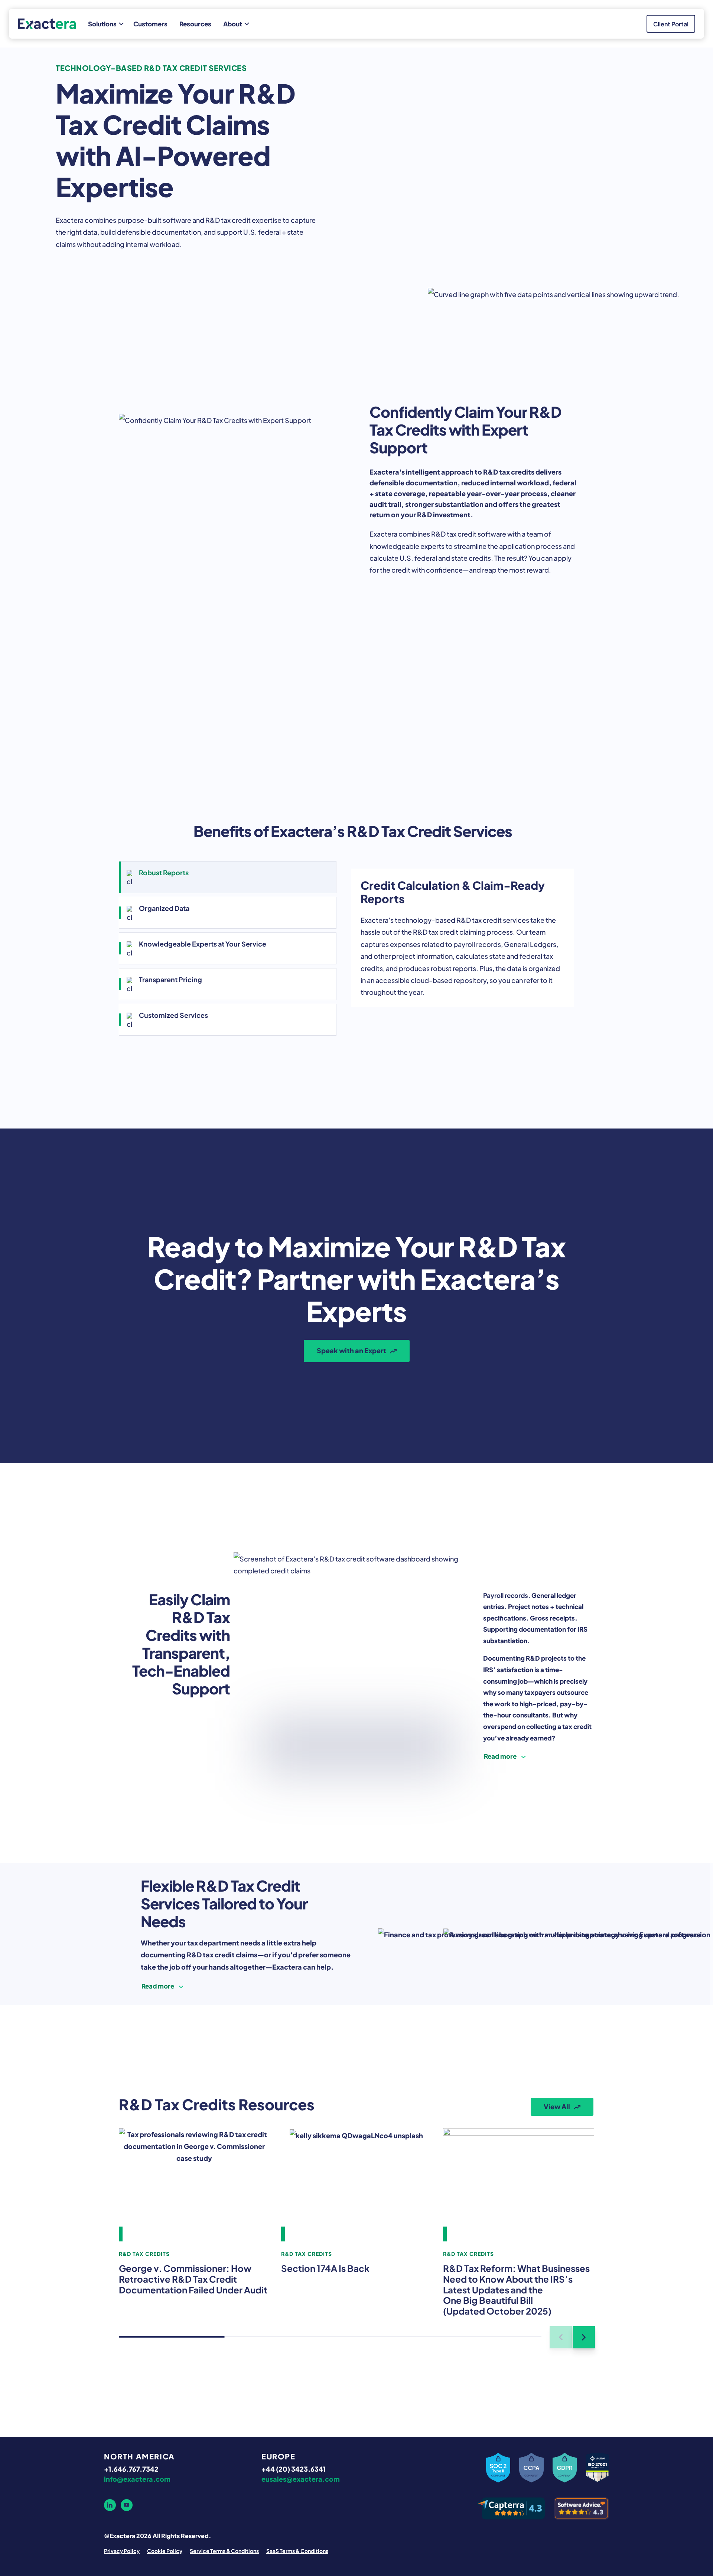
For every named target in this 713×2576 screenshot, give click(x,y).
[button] (584, 2337)
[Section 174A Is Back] (357, 2185)
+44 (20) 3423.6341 (294, 2468)
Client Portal (671, 24)
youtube (127, 2505)
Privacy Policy (122, 2550)
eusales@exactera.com (301, 2479)
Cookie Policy (165, 2550)
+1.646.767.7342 (131, 2468)
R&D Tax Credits (144, 2253)
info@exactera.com (137, 2479)
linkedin (110, 2505)
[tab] (228, 877)
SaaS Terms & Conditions (297, 2550)
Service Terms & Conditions (224, 2550)
